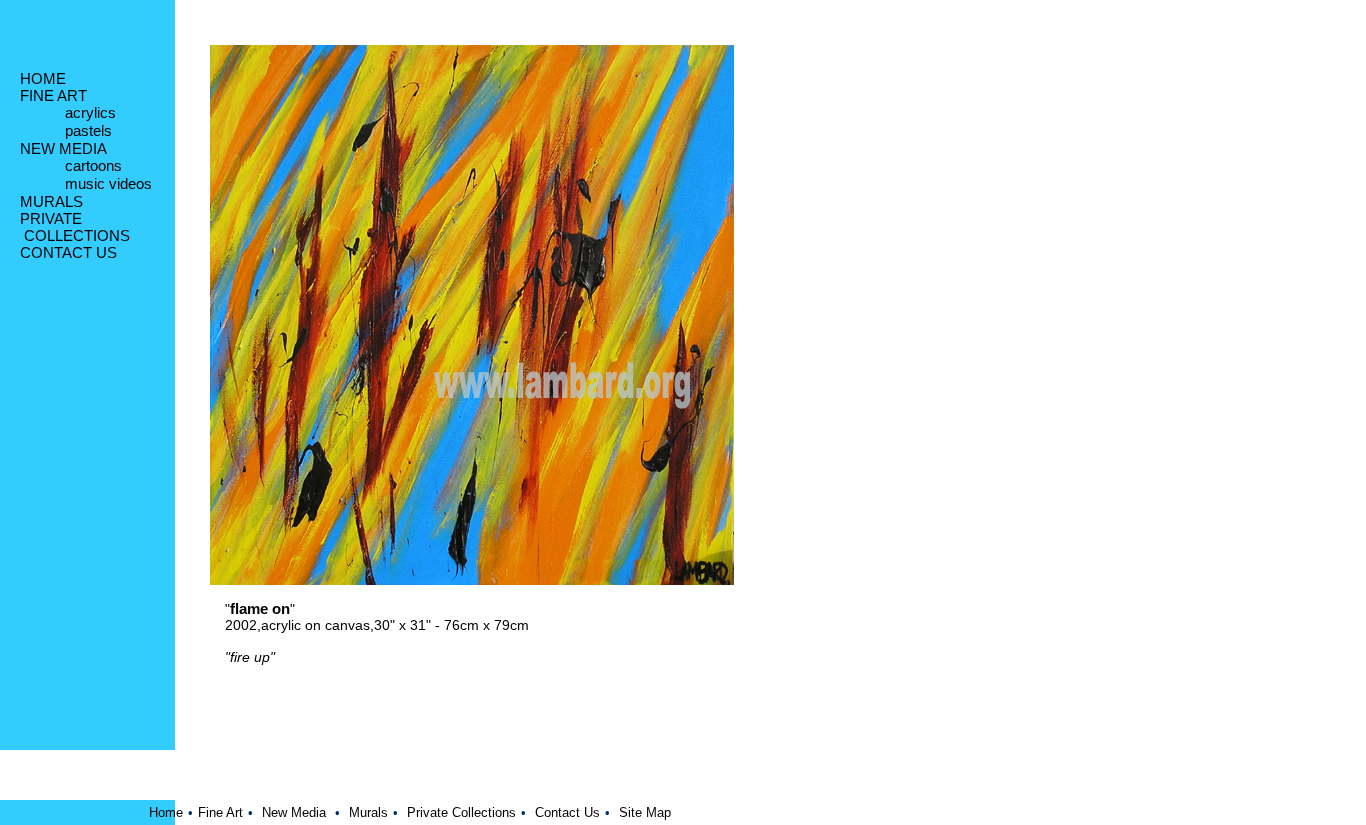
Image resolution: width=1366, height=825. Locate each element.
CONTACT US (68, 252)
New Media (294, 812)
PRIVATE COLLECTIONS (75, 227)
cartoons (93, 165)
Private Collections (461, 812)
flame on (260, 608)
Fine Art (220, 812)
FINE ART (53, 95)
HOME (43, 78)
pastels (88, 130)
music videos (108, 183)
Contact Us (567, 812)
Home (166, 812)
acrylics (90, 112)
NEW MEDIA (63, 148)
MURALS (51, 201)
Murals (368, 812)
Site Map (645, 812)
